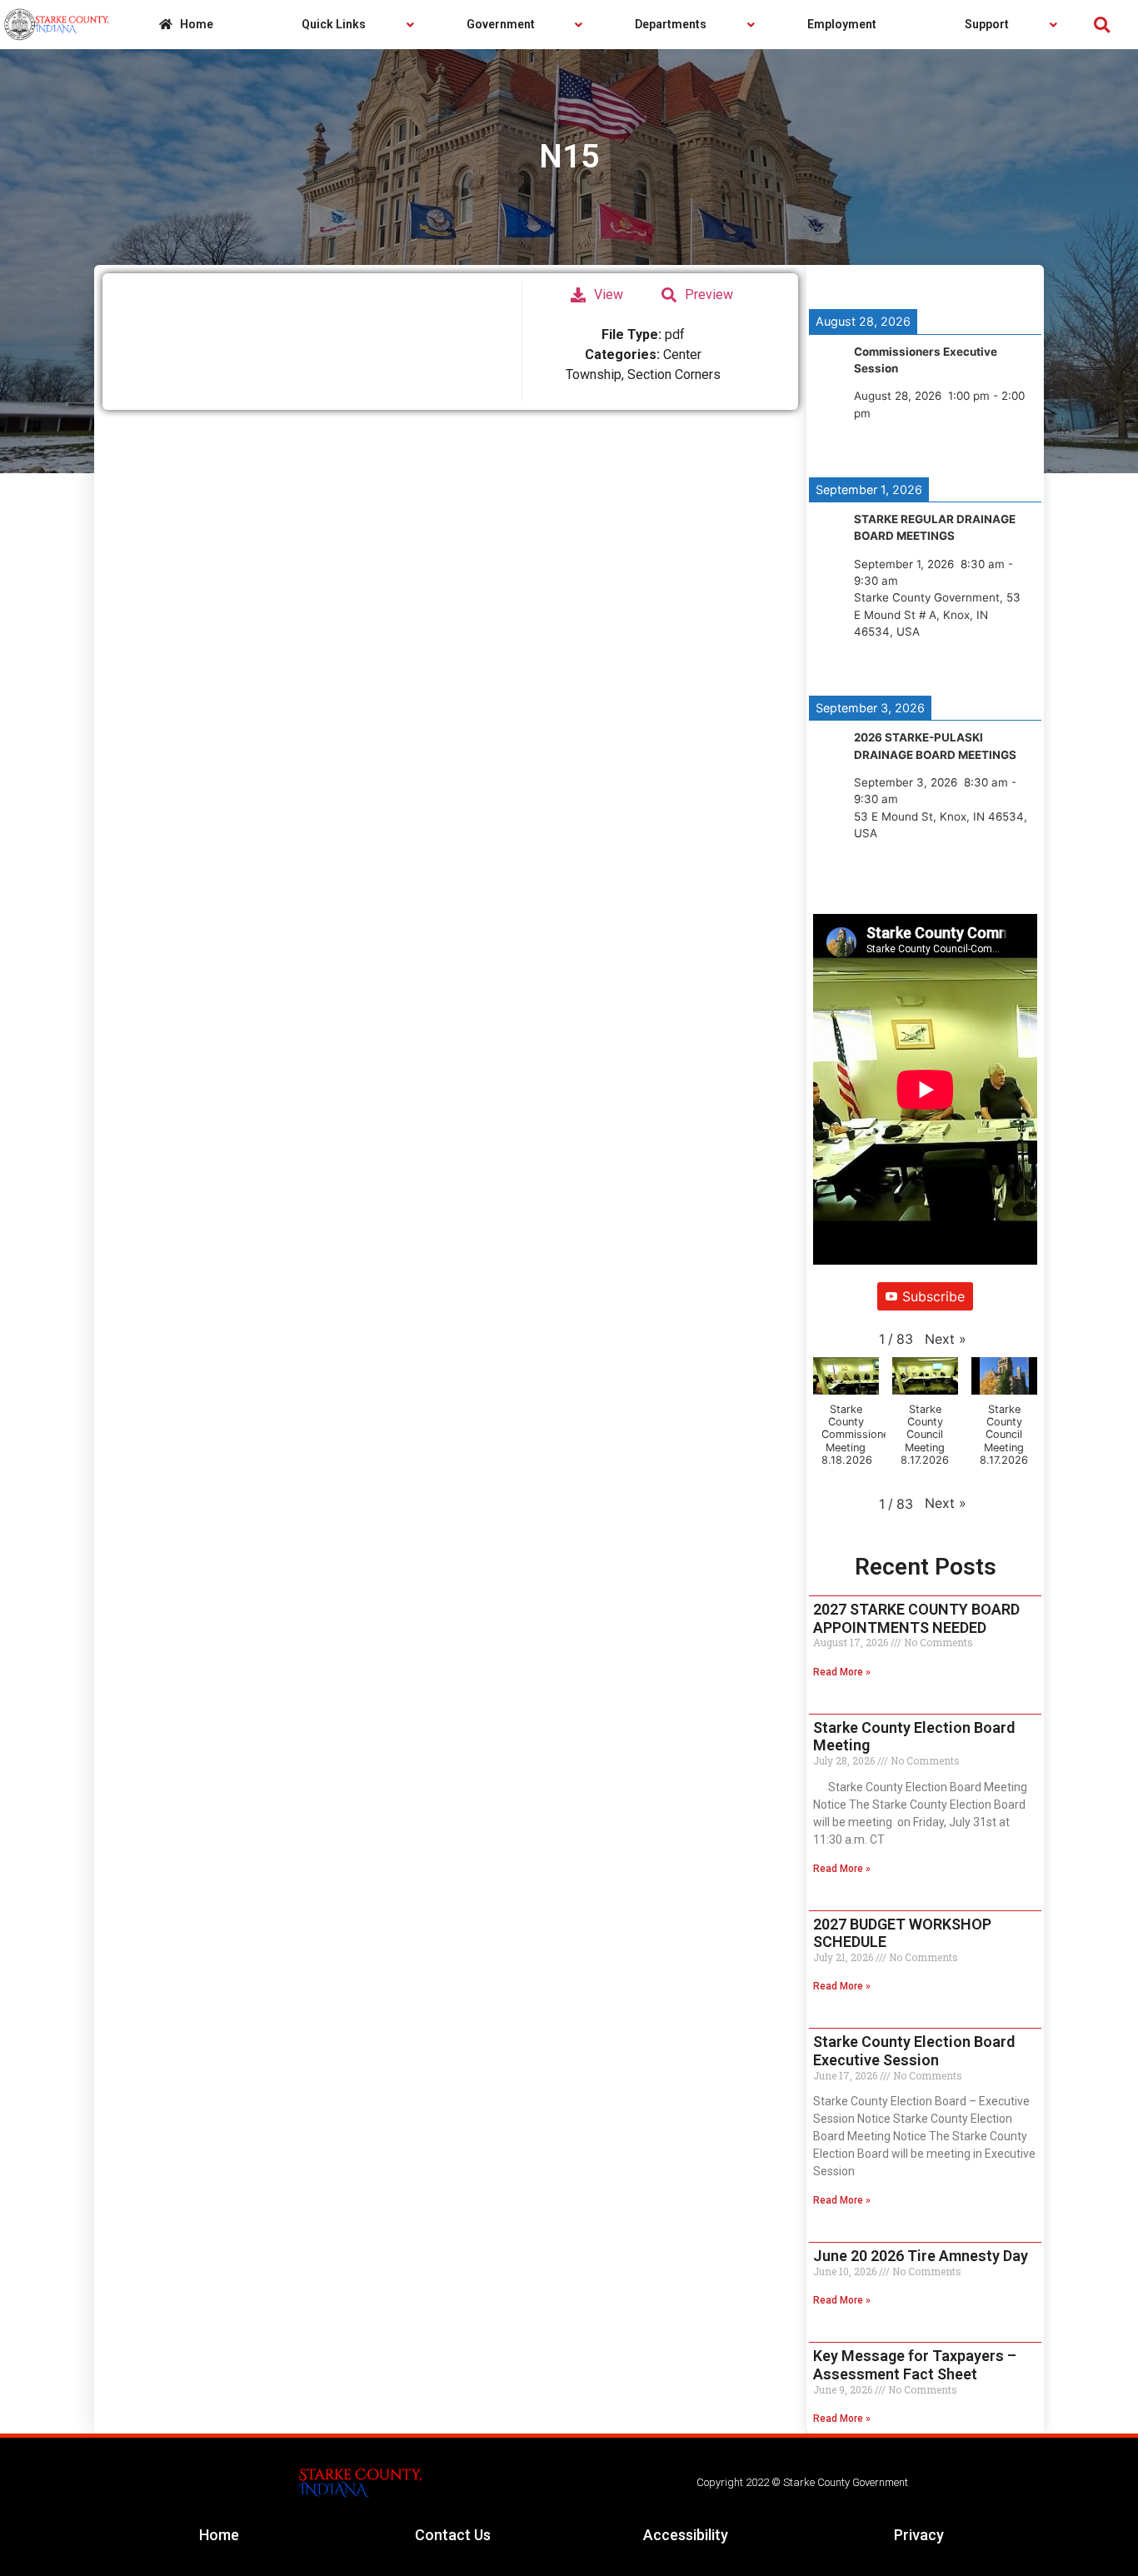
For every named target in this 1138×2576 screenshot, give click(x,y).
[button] (1102, 25)
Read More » (842, 1672)
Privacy (919, 2535)
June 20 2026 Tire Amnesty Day (921, 2256)
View (609, 295)
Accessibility (686, 2535)
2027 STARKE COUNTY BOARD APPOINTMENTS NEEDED (916, 1618)
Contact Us (453, 2535)
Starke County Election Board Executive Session (914, 2051)
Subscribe (933, 1296)
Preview (709, 295)
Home (219, 2535)
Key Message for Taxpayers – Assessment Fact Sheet (915, 2365)
